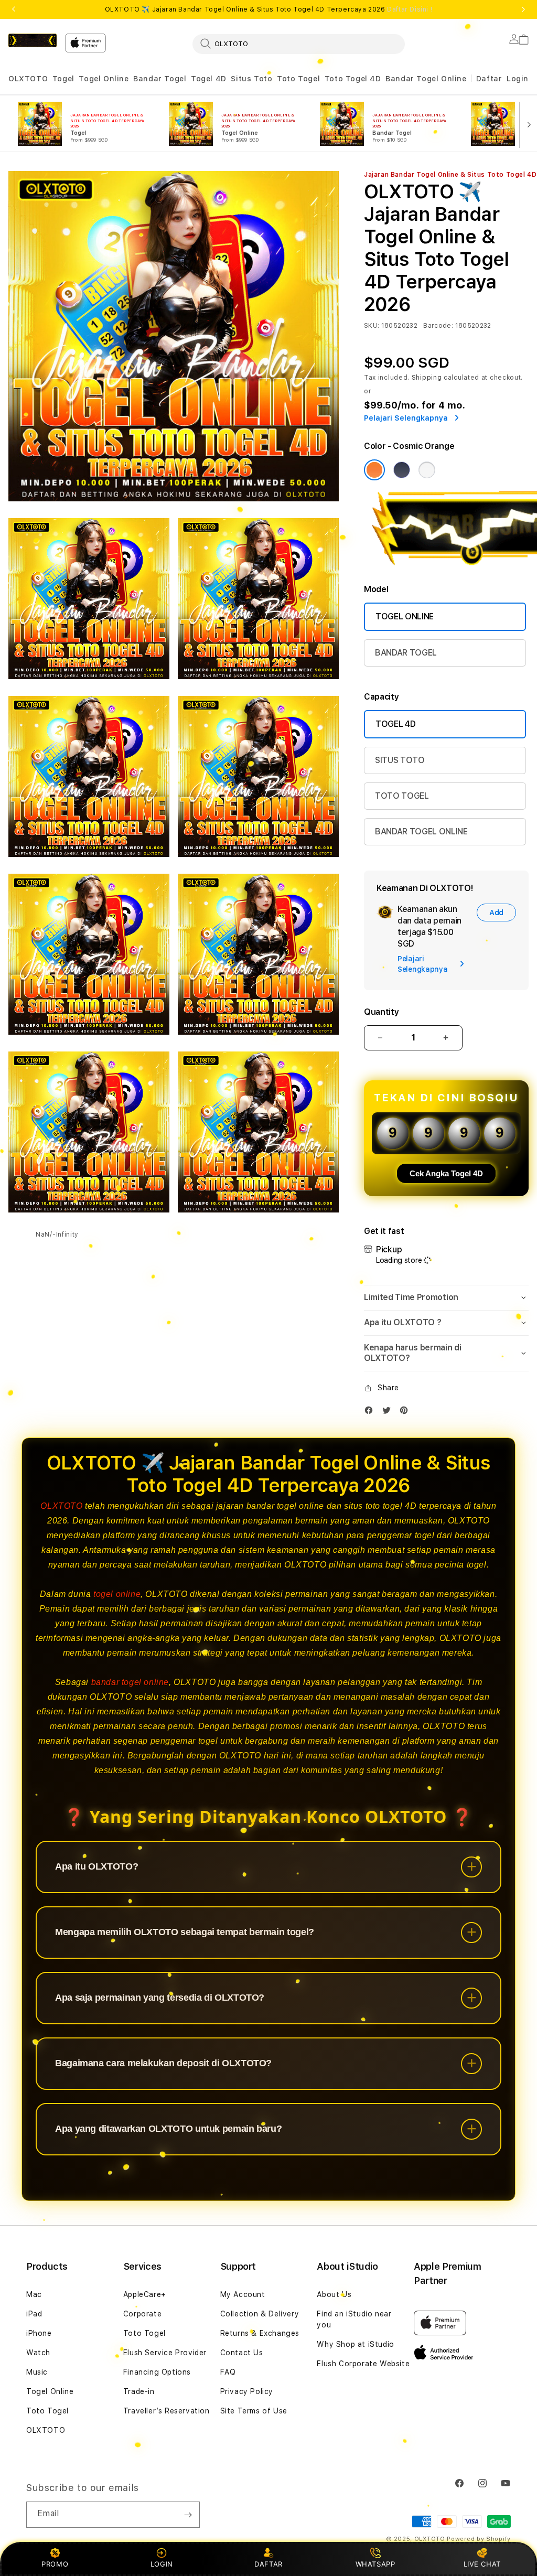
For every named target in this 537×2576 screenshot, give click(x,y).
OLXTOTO (28, 79)
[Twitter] (389, 1413)
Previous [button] (14, 9)
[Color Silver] (427, 470)
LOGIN (162, 2564)
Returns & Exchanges (260, 2333)
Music (37, 2372)
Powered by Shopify (479, 2539)
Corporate (142, 2314)
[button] (28, 79)
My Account (243, 2294)
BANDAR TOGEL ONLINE (421, 831)
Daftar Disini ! (410, 9)
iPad (34, 2314)
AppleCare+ (145, 2294)
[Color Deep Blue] (402, 470)
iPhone (39, 2333)
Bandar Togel (160, 79)
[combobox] (299, 44)
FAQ (228, 2372)
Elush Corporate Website (363, 2364)
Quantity (381, 1012)
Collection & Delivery (260, 2314)
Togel (63, 79)
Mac (34, 2294)
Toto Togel (298, 79)
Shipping (427, 378)
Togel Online (104, 79)
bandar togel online (130, 1682)
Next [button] (523, 9)
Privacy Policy (247, 2391)
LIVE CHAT (482, 2564)
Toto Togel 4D (353, 79)
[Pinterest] (406, 1413)
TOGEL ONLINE (405, 616)
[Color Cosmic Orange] (374, 470)
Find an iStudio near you (354, 2319)
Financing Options (157, 2372)
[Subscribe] (188, 2515)
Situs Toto (251, 79)
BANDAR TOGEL (406, 653)
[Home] (33, 40)
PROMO (55, 2564)
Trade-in (139, 2391)
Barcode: (438, 326)
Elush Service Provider (165, 2353)
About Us (334, 2294)
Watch (38, 2353)
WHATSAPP (375, 2564)
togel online (117, 1594)
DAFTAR (268, 2564)
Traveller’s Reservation (167, 2411)
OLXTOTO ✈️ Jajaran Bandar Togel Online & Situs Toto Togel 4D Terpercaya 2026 (269, 9)
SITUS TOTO (400, 760)
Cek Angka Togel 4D (446, 1173)
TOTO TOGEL (402, 796)
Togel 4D (209, 79)
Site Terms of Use (254, 2411)
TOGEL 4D (395, 724)
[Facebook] (371, 1413)
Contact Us (242, 2353)
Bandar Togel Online (426, 79)
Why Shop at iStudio (355, 2344)
